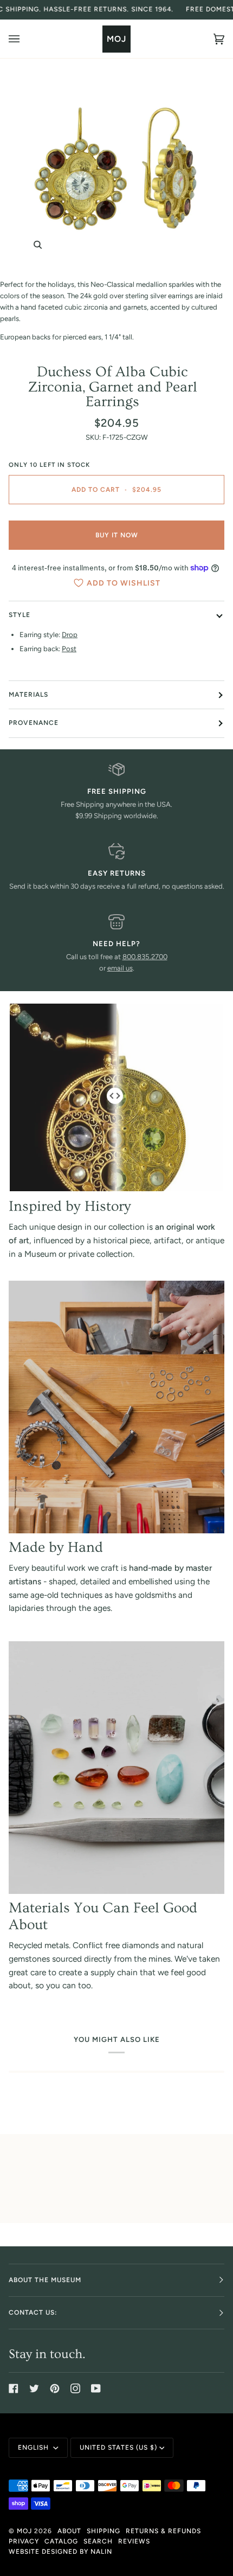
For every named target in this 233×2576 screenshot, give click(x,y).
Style (20, 615)
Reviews (134, 2541)
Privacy (24, 2541)
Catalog (61, 2541)
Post (69, 649)
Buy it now (117, 535)
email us (120, 968)
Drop (70, 635)
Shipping (103, 2531)
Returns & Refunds (163, 2531)
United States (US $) (118, 2447)
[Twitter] (34, 2388)
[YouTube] (96, 2388)
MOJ (24, 2531)
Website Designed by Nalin (60, 2552)
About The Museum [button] (45, 2280)
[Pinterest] (55, 2388)
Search (98, 2541)
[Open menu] (25, 39)
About (69, 2531)
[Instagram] (75, 2388)
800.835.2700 (145, 957)
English (34, 2447)
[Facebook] (14, 2388)
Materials (28, 695)
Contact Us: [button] (33, 2312)
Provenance (34, 723)
